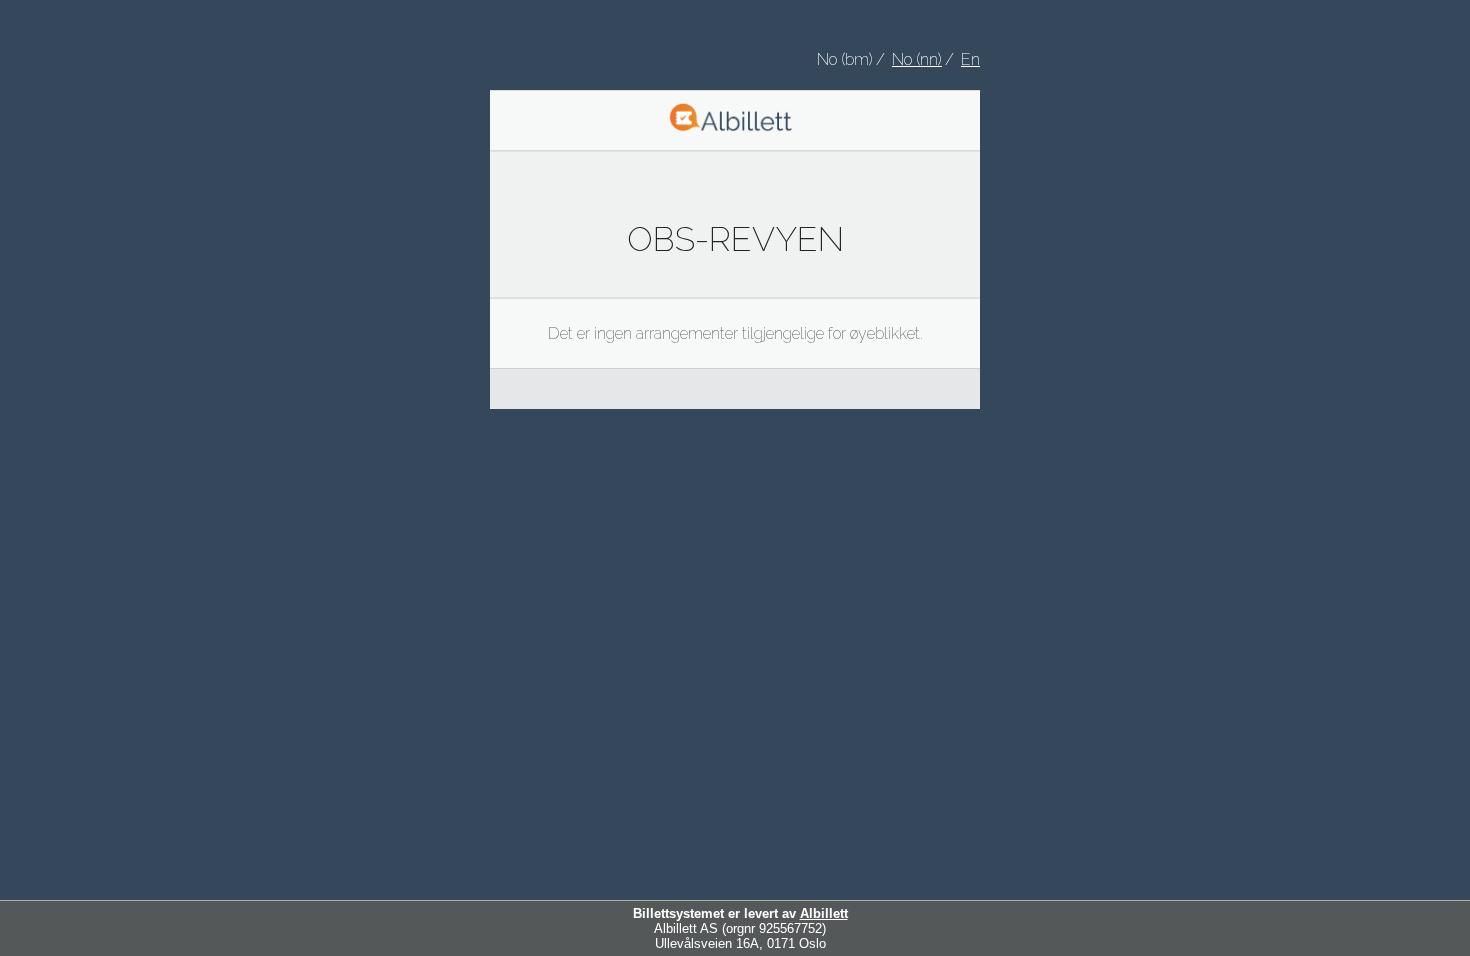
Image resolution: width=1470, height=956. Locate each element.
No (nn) (917, 59)
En (970, 59)
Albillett (824, 913)
